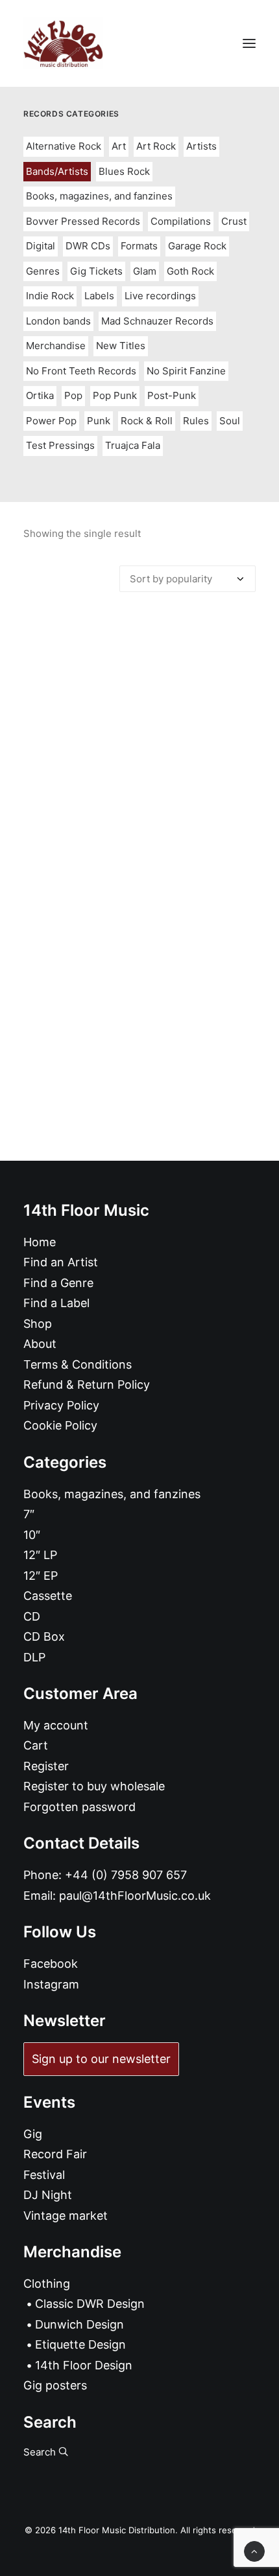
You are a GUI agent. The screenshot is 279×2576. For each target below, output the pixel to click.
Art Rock (156, 146)
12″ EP (41, 1576)
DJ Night (48, 2195)
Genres (43, 271)
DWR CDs (88, 246)
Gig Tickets (96, 271)
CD (32, 1616)
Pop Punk (115, 395)
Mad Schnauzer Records (157, 321)
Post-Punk (172, 395)
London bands (58, 321)
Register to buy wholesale (94, 1786)
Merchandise (56, 346)
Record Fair (55, 2154)
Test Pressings (60, 445)
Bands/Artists (57, 171)
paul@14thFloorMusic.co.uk (135, 1896)
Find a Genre (58, 1283)
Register (46, 1766)
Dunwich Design (79, 2324)
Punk (99, 421)
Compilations (181, 221)
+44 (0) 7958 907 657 (126, 1875)
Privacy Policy (61, 1405)
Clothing (47, 2284)
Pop (73, 395)
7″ (29, 1514)
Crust (234, 221)
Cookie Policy (60, 1425)
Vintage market (66, 2216)
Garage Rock (197, 246)
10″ (32, 1535)
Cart (36, 1745)
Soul (230, 421)
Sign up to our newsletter (101, 2059)
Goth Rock (190, 271)
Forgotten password (79, 1807)
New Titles (121, 346)
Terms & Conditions (78, 1364)
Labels (99, 296)
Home (40, 1242)
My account (56, 1725)
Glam (145, 271)
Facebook (51, 1964)
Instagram (51, 1984)
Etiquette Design (80, 2344)
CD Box (44, 1636)
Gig (33, 2134)
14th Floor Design (84, 2365)
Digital (41, 246)
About (40, 1344)
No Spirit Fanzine (186, 371)
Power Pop (51, 421)
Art (119, 146)
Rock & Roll (147, 421)
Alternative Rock (64, 146)
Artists (201, 146)
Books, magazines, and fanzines (99, 196)
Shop (38, 1324)
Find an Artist (61, 1262)
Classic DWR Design (90, 2304)
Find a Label (56, 1303)
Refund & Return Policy (87, 1385)
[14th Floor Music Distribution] (63, 43)
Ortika (40, 395)
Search (41, 2452)
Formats (139, 246)
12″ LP (40, 1555)
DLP (34, 1657)
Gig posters (55, 2385)
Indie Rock (50, 296)
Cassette (48, 1596)
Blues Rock (124, 171)
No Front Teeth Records (81, 371)
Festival (44, 2175)
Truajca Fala (133, 445)
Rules (196, 421)
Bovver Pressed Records (83, 221)
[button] (249, 43)
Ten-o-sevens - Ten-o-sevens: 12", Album (140, 890)
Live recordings (160, 296)
